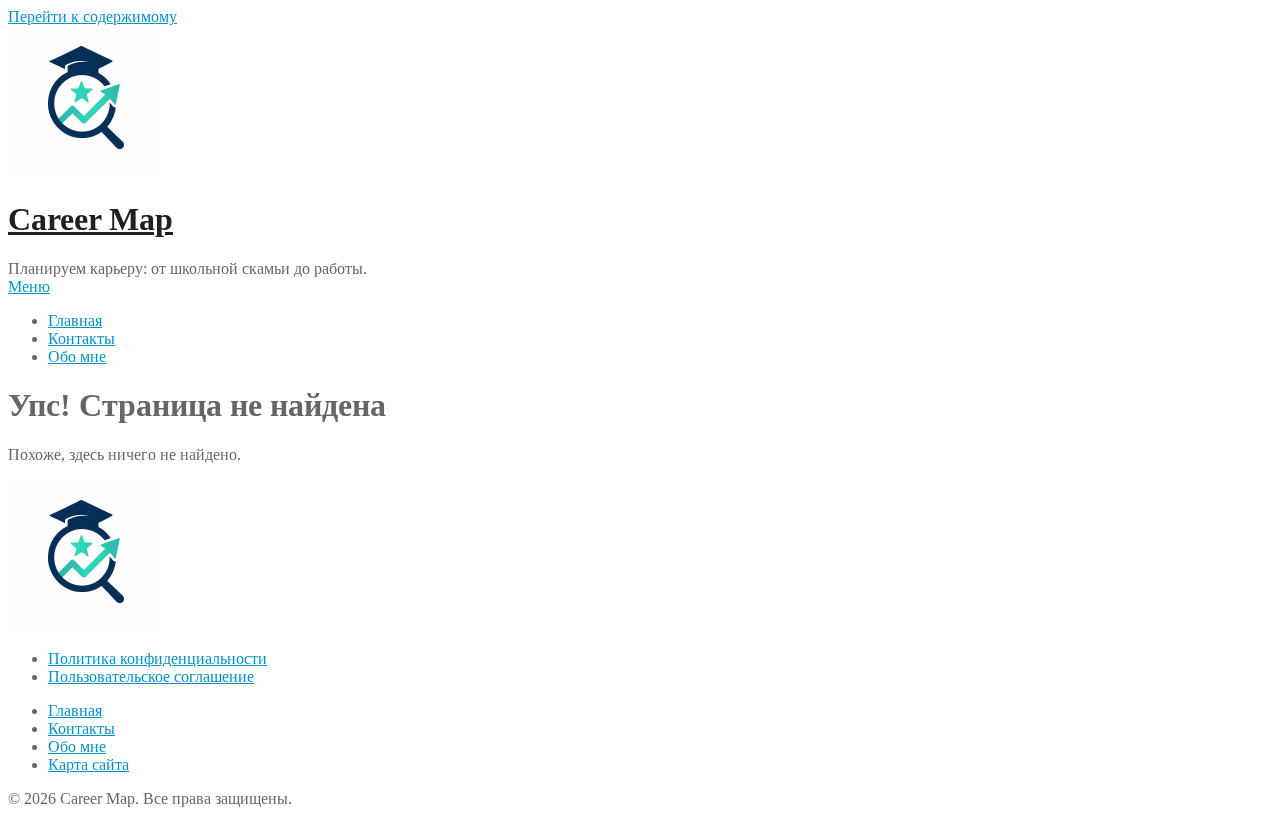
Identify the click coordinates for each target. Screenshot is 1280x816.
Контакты (81, 338)
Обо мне (77, 356)
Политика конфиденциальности (157, 658)
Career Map (90, 219)
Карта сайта (88, 764)
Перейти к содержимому (92, 16)
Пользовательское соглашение (151, 676)
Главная (75, 320)
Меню (29, 286)
